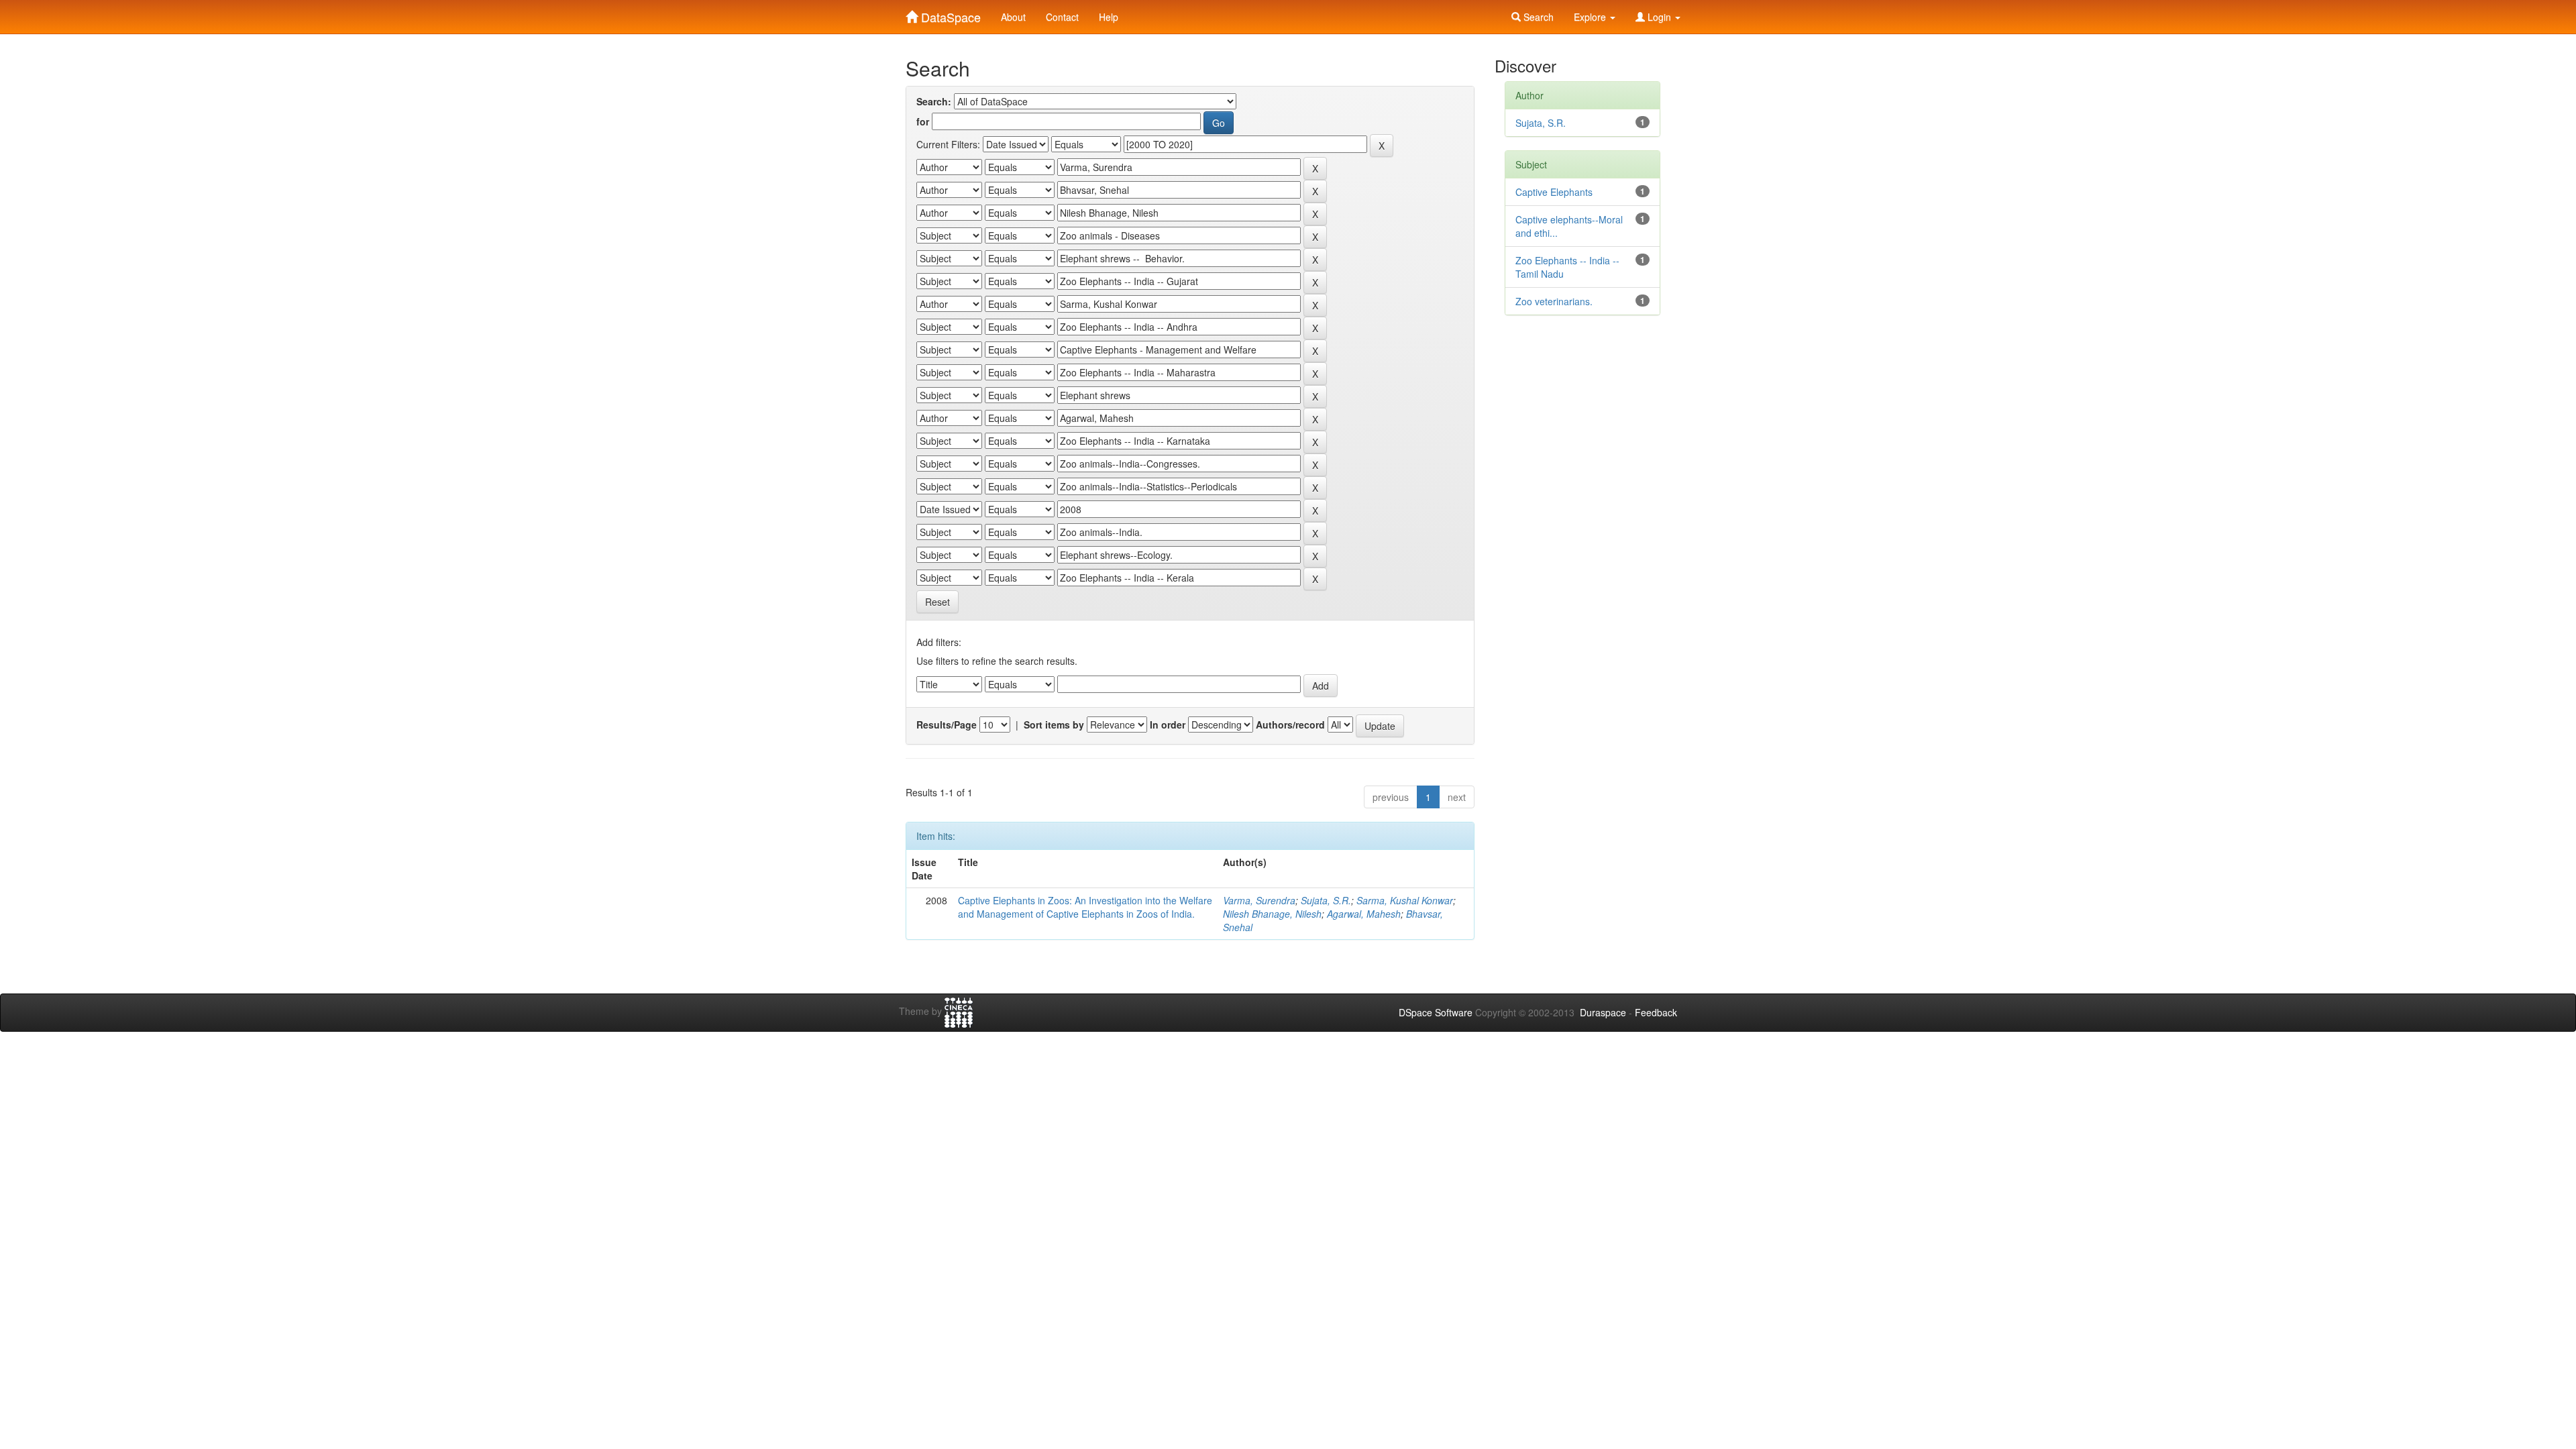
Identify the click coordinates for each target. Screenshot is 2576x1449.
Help (1109, 17)
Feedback (1656, 1012)
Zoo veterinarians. (1554, 301)
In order (1168, 724)
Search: (934, 101)
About (1013, 17)
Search (1537, 17)
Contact (1062, 17)
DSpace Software (1436, 1012)
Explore (1591, 17)
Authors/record (1290, 724)
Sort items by (1054, 724)
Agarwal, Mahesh (1364, 914)
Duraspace (1603, 1012)
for (923, 121)
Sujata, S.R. (1326, 900)
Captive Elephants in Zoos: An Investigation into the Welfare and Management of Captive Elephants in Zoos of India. (1085, 907)
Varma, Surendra (1259, 900)
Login (1659, 17)
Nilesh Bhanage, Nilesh (1272, 914)
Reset (937, 602)
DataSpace (949, 14)
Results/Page (947, 724)
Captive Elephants (1554, 192)
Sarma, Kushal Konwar (1405, 900)
